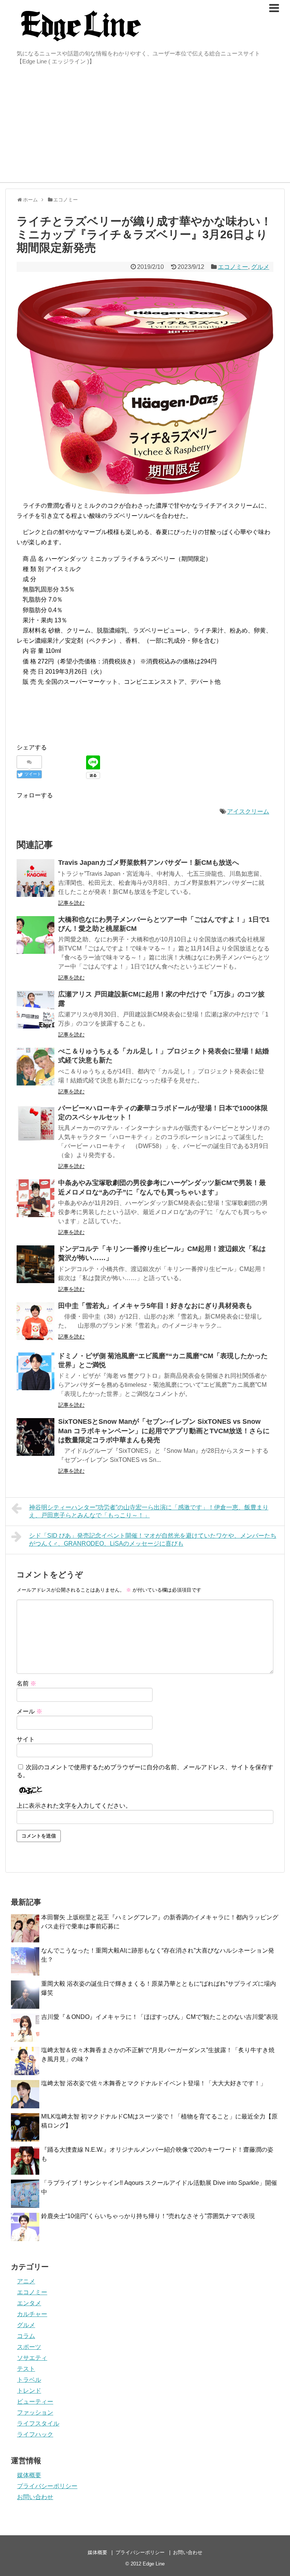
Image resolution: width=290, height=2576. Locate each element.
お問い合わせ (35, 2497)
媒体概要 (29, 2475)
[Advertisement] (145, 126)
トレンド (29, 2391)
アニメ (26, 2281)
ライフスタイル (38, 2423)
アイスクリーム (248, 811)
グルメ (260, 267)
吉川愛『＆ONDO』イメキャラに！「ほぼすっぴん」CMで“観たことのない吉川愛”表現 (160, 2017)
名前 (26, 1683)
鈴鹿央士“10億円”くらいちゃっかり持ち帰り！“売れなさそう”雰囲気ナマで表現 (148, 2216)
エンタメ (29, 2303)
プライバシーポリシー (47, 2486)
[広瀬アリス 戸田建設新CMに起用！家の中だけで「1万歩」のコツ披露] (35, 1010)
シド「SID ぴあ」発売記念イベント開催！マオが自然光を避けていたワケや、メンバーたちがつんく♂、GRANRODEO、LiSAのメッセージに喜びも (153, 1540)
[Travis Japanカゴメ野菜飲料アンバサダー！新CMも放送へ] (35, 878)
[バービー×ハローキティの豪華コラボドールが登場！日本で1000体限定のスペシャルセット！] (35, 1124)
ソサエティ (32, 2358)
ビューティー (35, 2402)
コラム (26, 2336)
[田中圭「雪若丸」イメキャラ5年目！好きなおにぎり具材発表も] (35, 1321)
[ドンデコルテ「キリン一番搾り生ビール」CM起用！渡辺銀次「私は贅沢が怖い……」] (35, 1264)
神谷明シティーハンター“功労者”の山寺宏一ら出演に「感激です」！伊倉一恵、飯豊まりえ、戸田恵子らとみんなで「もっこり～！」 (149, 1511)
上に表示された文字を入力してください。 (74, 1806)
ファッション (35, 2413)
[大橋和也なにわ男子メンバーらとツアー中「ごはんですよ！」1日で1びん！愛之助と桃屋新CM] (35, 935)
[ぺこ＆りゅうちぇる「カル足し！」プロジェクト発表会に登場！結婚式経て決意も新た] (35, 1067)
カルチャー (32, 2314)
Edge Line (154, 2564)
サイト (26, 1739)
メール (29, 1711)
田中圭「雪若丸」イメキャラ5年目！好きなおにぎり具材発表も (155, 1306)
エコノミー (233, 267)
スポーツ (29, 2347)
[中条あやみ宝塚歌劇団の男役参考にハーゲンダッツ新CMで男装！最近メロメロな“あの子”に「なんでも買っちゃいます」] (35, 1198)
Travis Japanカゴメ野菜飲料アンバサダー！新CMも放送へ (149, 863)
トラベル (29, 2380)
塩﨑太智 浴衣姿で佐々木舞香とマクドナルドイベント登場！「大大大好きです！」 (154, 2083)
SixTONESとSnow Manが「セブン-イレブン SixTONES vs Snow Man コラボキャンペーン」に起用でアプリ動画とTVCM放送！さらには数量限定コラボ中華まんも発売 (164, 1431)
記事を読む (71, 903)
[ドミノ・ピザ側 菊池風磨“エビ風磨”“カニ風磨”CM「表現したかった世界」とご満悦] (35, 1371)
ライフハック (35, 2434)
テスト (26, 2369)
